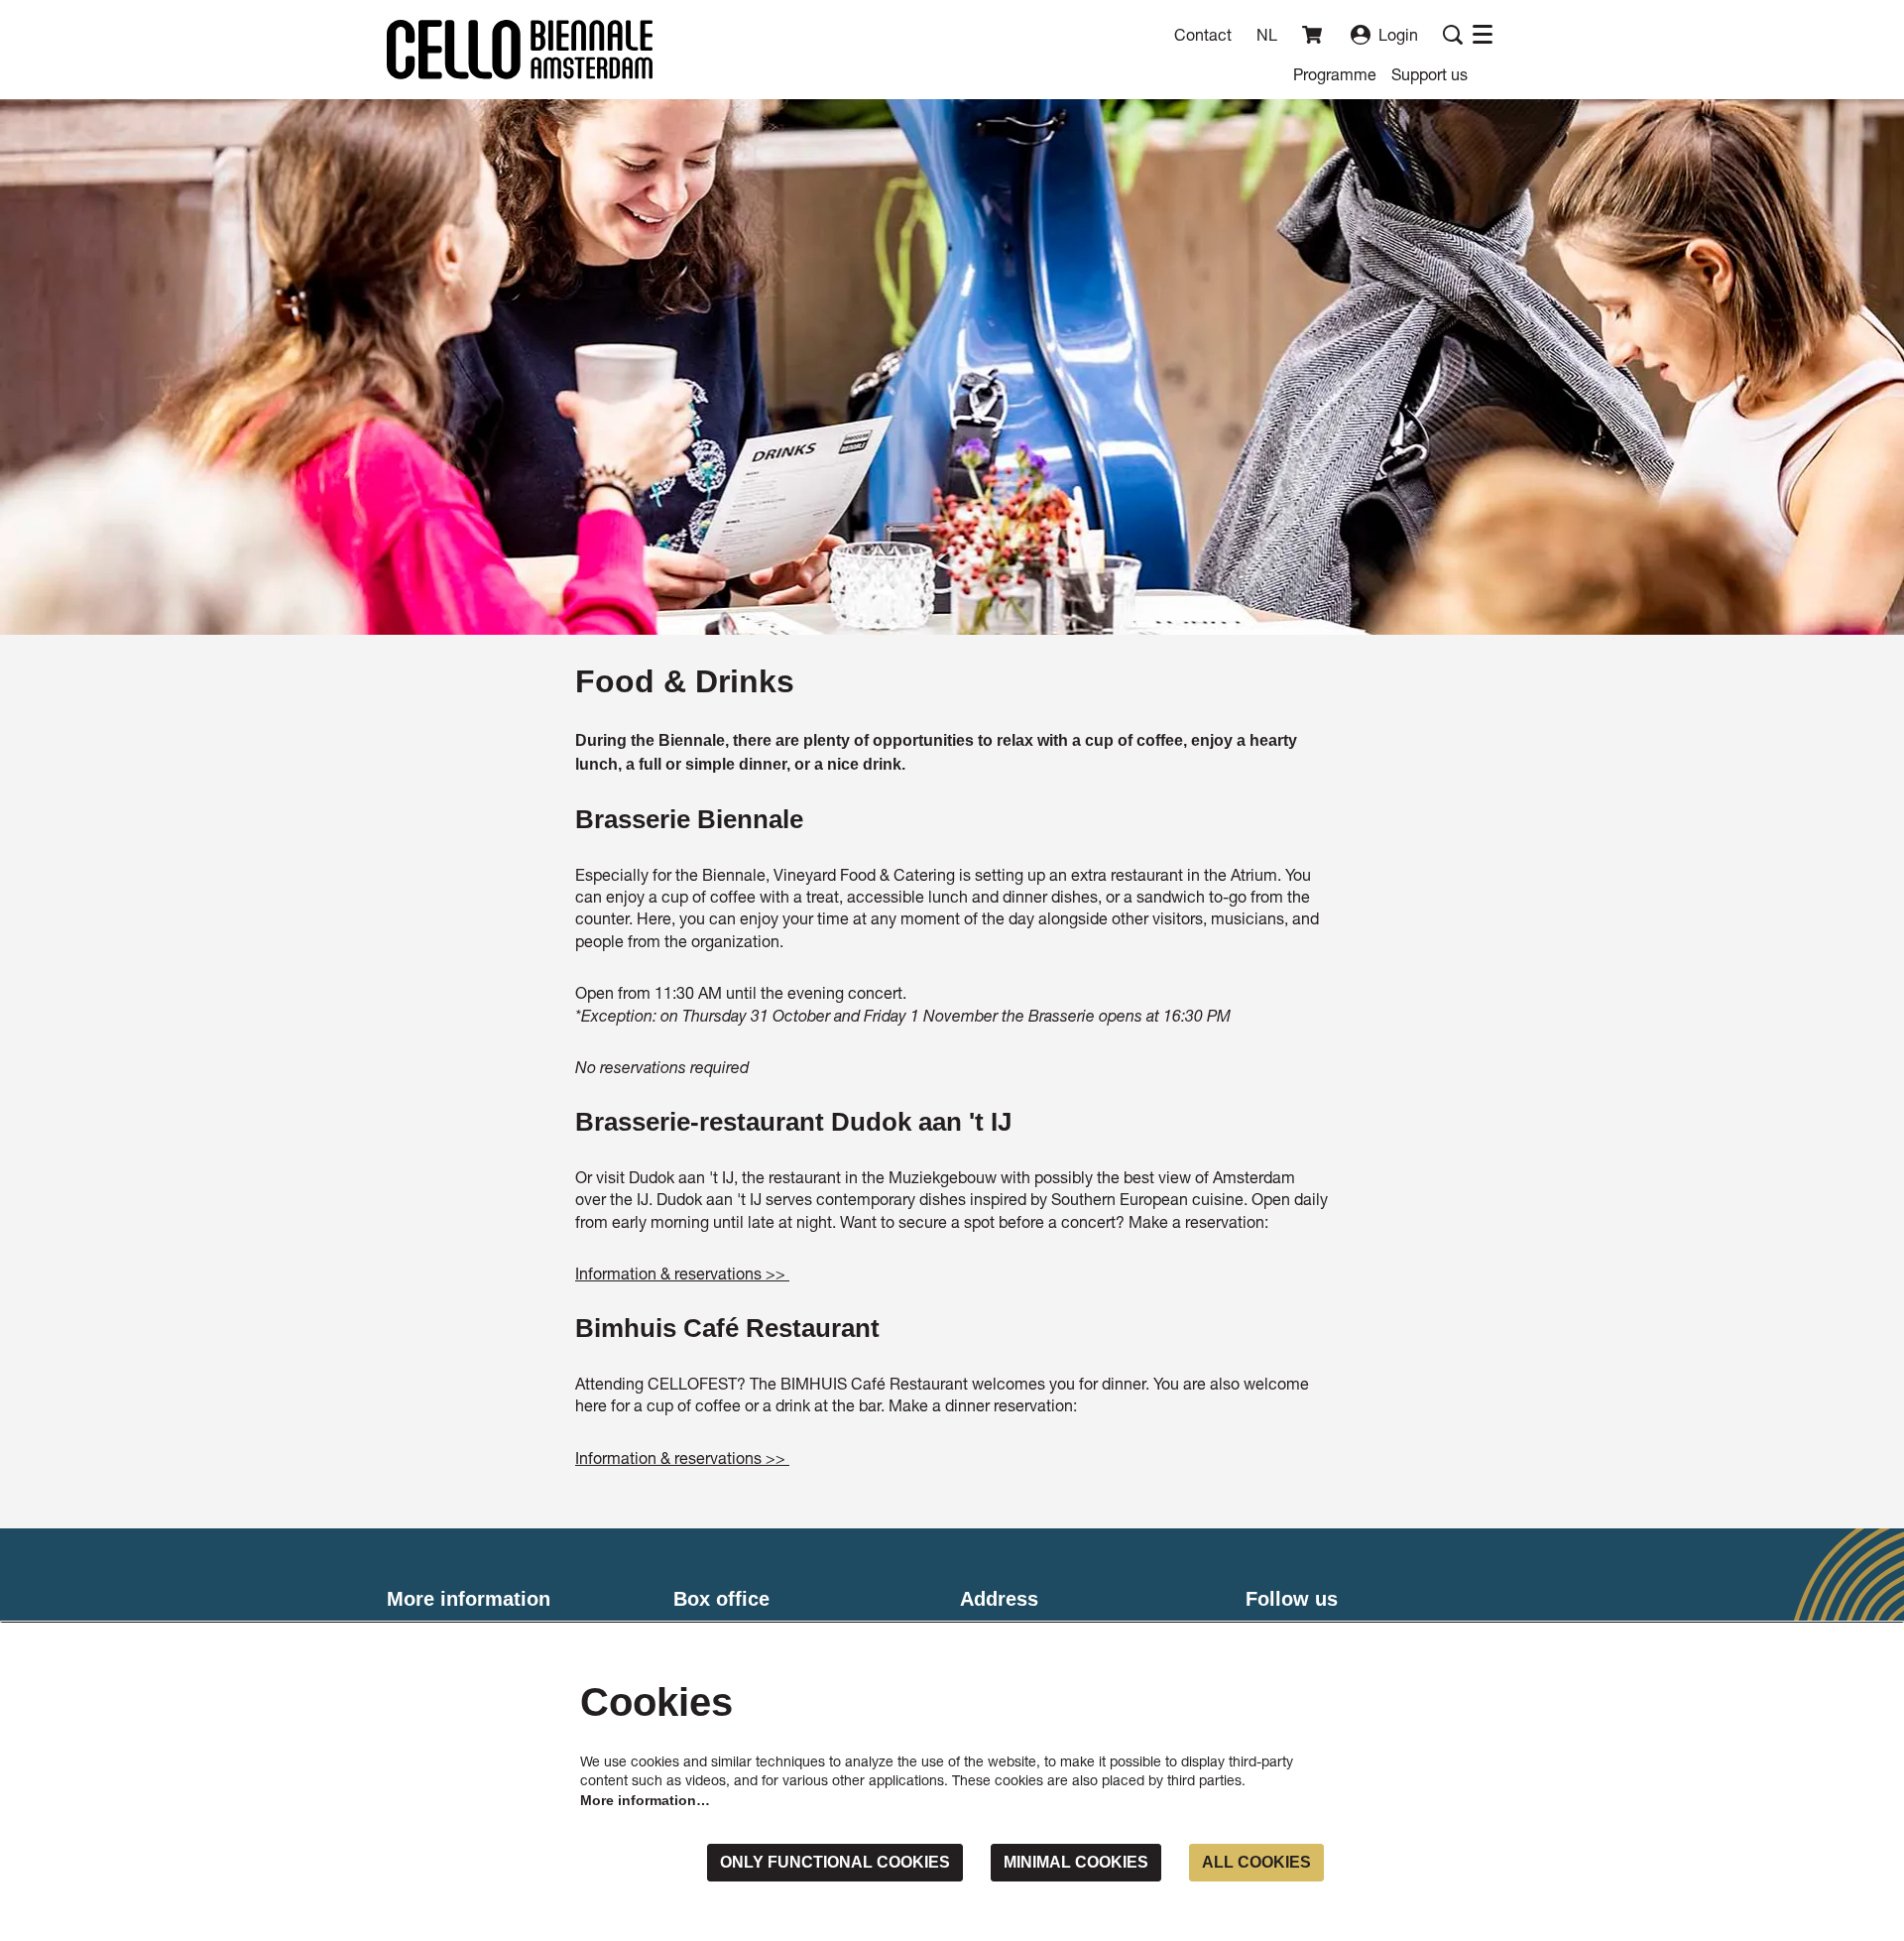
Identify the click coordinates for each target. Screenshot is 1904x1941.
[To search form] (1453, 35)
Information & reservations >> (682, 1273)
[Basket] (1314, 35)
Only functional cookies (835, 1862)
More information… (645, 1800)
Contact (1203, 34)
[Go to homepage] (520, 50)
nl (1267, 35)
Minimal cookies (1076, 1862)
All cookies (1256, 1862)
